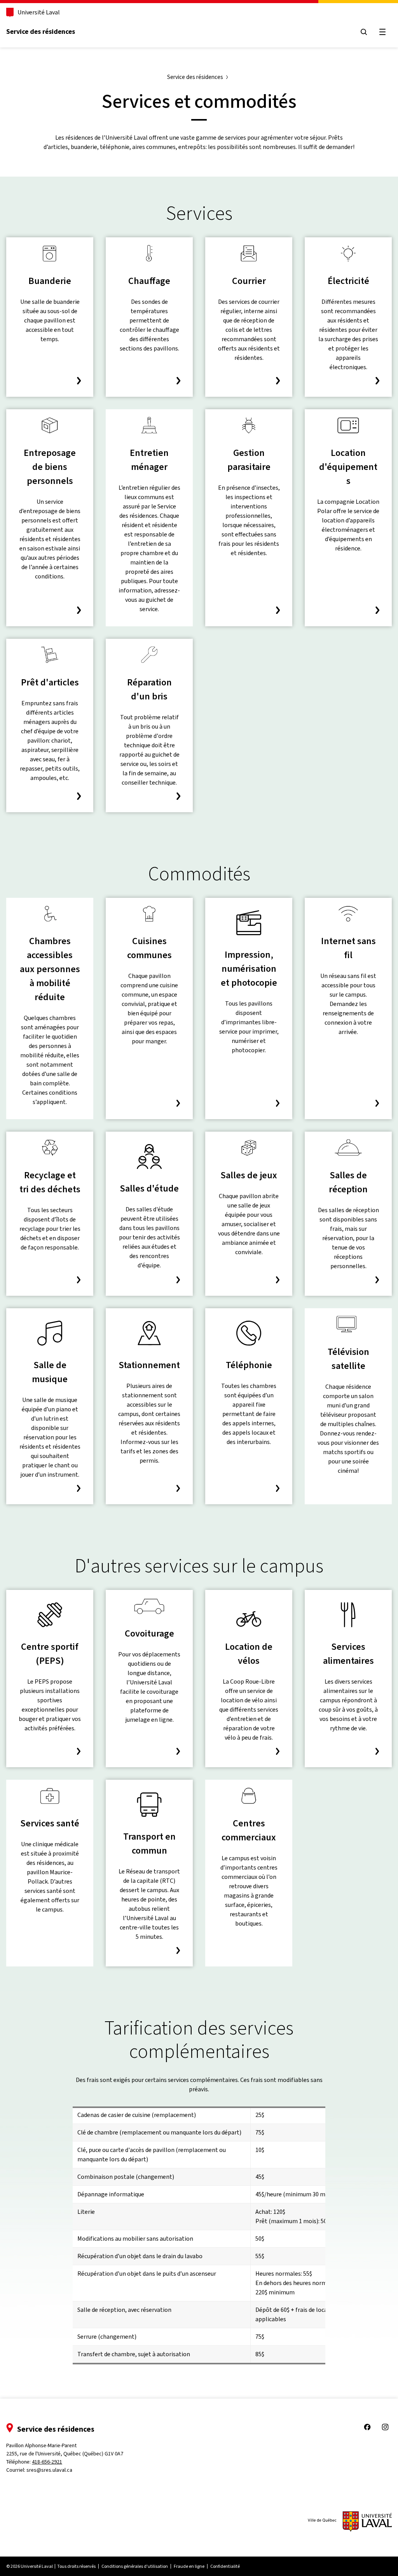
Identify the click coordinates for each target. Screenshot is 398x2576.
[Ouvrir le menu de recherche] (364, 32)
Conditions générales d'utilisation (135, 2566)
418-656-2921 (47, 2462)
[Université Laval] (350, 2522)
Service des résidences (41, 32)
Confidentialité (225, 2566)
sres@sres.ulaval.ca (49, 2470)
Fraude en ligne (189, 2566)
